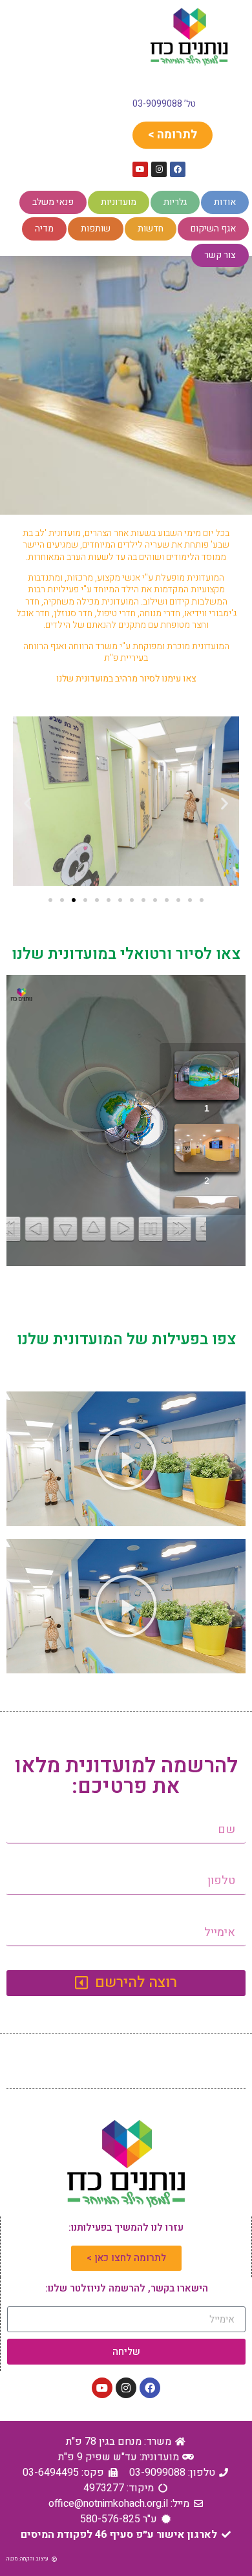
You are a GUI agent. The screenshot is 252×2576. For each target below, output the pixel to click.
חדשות (151, 229)
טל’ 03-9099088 (164, 104)
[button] (27, 803)
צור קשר (220, 255)
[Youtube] (140, 169)
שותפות (96, 229)
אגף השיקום (213, 229)
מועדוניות (119, 202)
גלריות (175, 202)
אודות (225, 202)
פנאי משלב (53, 202)
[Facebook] (178, 169)
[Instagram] (159, 169)
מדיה (44, 229)
